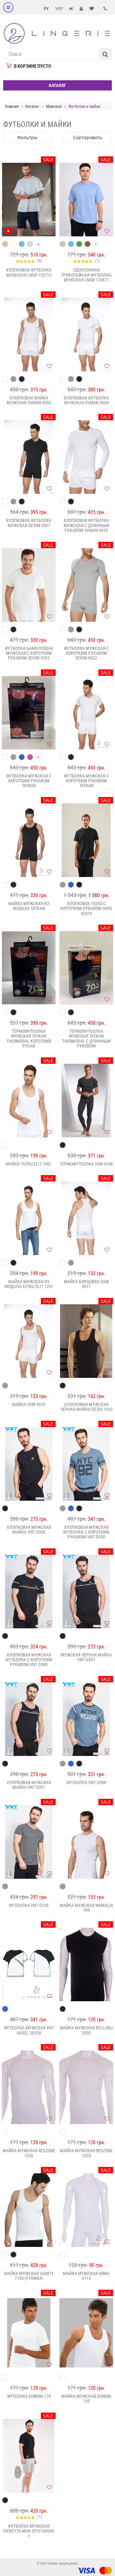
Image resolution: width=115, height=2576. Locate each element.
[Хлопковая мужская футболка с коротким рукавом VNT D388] (29, 1592)
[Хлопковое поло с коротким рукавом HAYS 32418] (86, 840)
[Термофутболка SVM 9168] (86, 1101)
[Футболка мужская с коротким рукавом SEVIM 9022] (86, 585)
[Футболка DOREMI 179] (29, 2333)
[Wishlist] (49, 231)
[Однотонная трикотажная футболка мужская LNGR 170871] (86, 200)
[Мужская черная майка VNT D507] (86, 1592)
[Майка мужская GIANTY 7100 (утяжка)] (29, 2210)
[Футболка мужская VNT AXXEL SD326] (29, 1964)
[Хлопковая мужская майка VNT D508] (29, 1464)
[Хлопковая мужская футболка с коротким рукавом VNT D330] (86, 1464)
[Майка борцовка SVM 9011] (86, 1218)
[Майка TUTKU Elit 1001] (29, 1101)
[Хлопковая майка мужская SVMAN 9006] (29, 335)
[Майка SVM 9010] (29, 1341)
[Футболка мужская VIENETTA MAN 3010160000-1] (29, 2456)
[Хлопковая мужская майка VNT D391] (29, 1719)
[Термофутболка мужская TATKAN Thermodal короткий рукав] (29, 968)
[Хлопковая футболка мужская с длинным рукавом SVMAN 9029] (86, 457)
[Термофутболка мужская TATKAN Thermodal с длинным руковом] (86, 968)
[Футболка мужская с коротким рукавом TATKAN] (29, 713)
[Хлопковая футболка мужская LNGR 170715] (29, 200)
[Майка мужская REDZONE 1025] (86, 2087)
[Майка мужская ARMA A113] (86, 2210)
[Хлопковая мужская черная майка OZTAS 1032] (86, 1341)
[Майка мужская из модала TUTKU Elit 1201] (29, 1218)
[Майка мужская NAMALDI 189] (86, 1842)
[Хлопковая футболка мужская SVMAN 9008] (86, 335)
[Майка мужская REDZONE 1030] (29, 2087)
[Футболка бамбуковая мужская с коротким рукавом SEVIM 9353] (29, 585)
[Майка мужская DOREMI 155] (86, 2333)
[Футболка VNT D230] (29, 1842)
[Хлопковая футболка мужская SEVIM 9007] (29, 457)
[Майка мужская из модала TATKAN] (29, 840)
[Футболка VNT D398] (86, 1719)
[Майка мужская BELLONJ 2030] (86, 1964)
